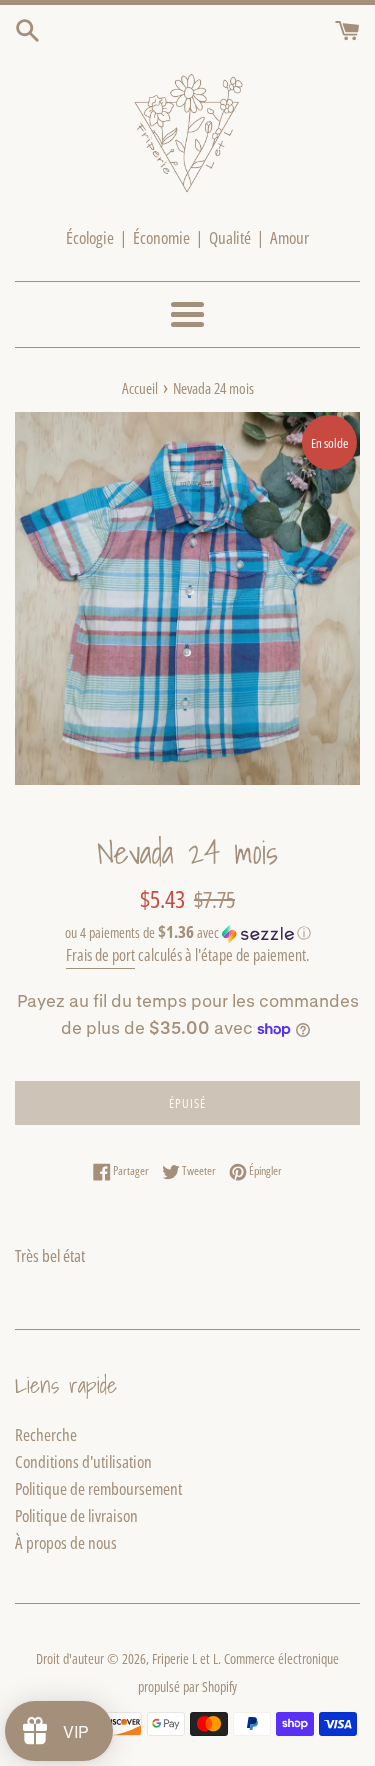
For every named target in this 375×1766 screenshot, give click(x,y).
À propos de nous (66, 1542)
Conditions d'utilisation (83, 1461)
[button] (187, 933)
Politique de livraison (76, 1515)
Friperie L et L (185, 1658)
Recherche (46, 1434)
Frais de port (100, 955)
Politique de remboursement (98, 1488)
